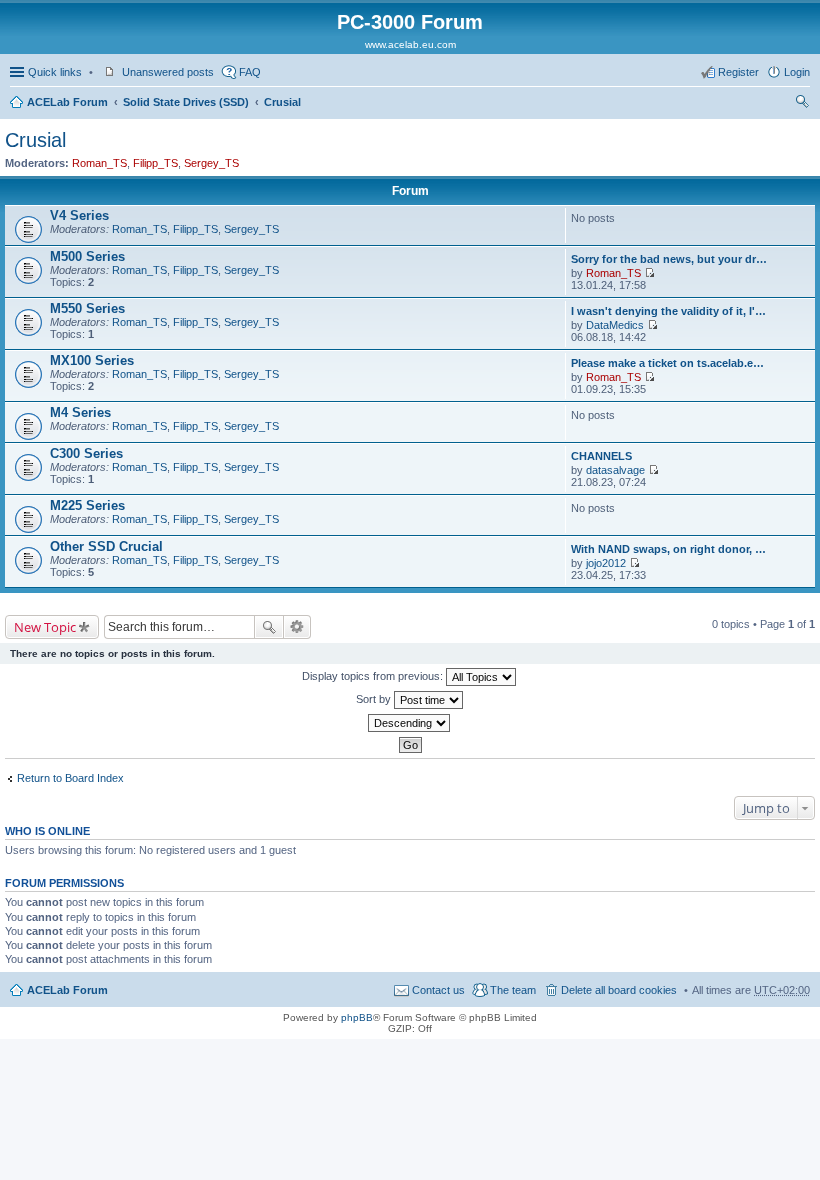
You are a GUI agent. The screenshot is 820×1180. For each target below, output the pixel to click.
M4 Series (80, 412)
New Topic (45, 627)
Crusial (282, 102)
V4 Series (79, 215)
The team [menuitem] (513, 990)
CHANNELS (601, 456)
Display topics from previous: (374, 676)
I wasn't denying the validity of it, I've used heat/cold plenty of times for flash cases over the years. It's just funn (670, 311)
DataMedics (615, 325)
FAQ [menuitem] (250, 72)
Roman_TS (99, 163)
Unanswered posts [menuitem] (168, 72)
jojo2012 (606, 563)
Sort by (375, 699)
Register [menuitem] (738, 72)
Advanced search (297, 627)
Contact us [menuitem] (438, 990)
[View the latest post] (649, 273)
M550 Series (87, 308)
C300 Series (86, 453)
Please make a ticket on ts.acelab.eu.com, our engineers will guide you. (670, 363)
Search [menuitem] (802, 104)
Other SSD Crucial (106, 546)
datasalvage (615, 470)
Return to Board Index (70, 778)
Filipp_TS (155, 163)
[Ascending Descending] (410, 723)
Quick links (55, 72)
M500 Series (87, 256)
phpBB (357, 1017)
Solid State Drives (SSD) (186, 102)
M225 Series (87, 505)
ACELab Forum (67, 102)
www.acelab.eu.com (410, 44)
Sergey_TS (211, 163)
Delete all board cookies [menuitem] (619, 990)
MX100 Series (92, 360)
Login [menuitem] (797, 72)
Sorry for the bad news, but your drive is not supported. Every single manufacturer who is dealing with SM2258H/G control (670, 259)
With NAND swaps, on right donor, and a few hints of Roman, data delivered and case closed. (670, 549)
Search (269, 627)
